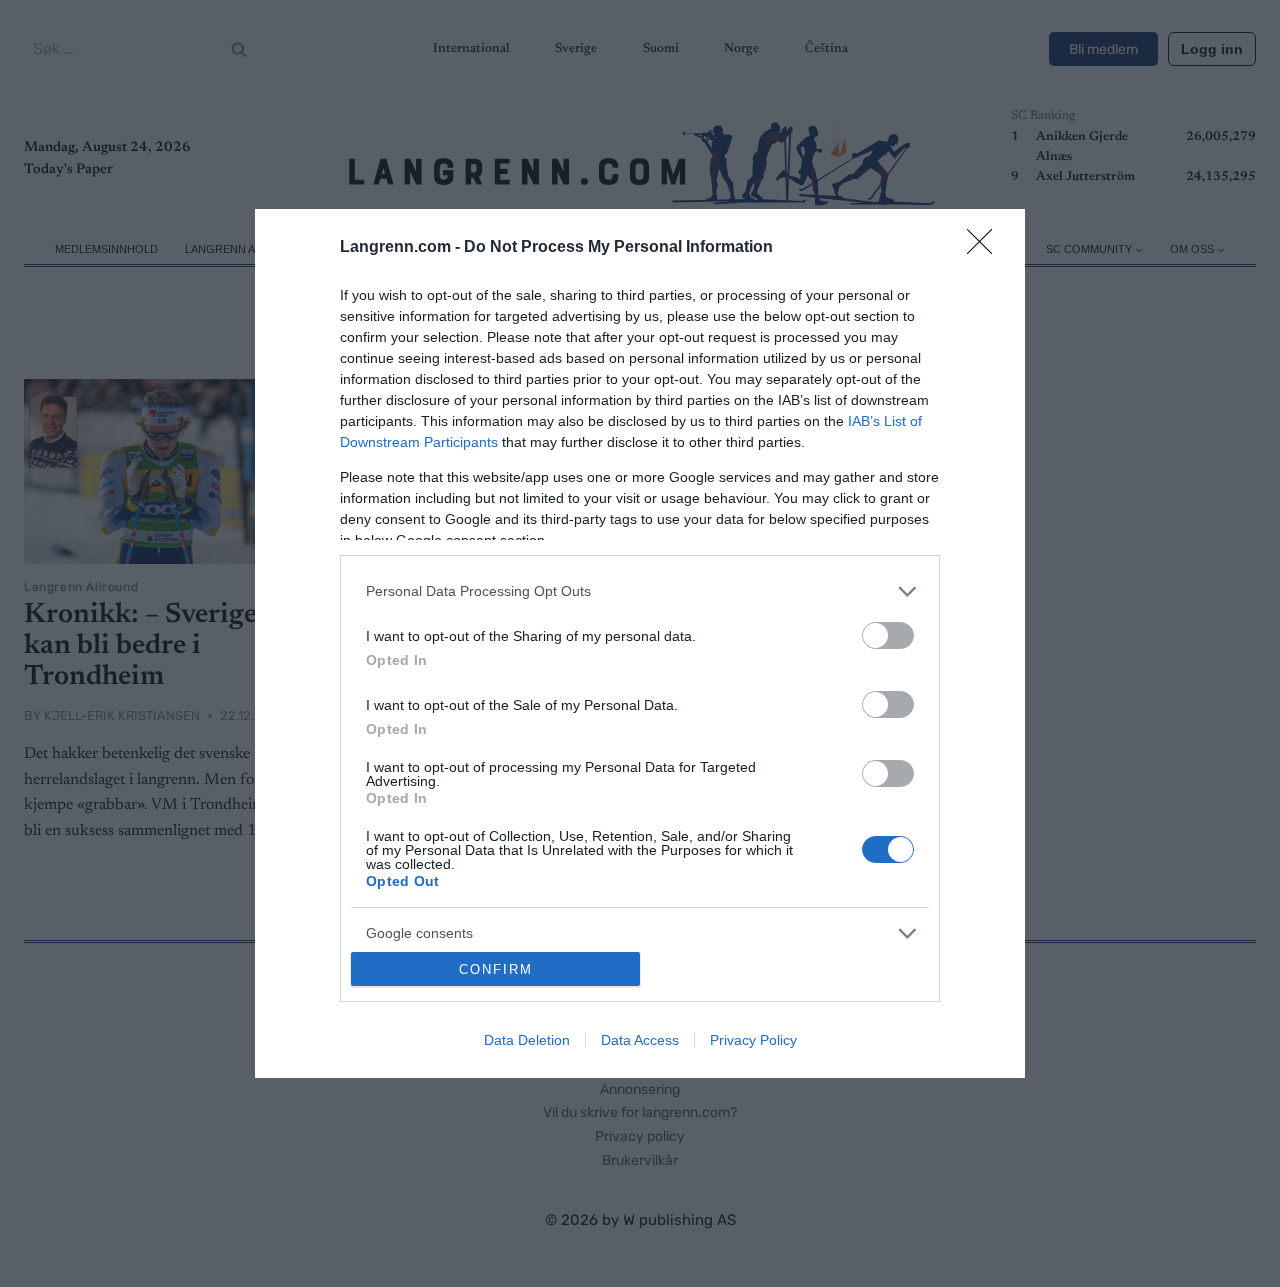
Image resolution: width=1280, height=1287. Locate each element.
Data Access (640, 1040)
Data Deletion (527, 1040)
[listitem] (640, 591)
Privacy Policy (753, 1040)
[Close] (986, 248)
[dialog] (640, 643)
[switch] (888, 635)
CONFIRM (496, 969)
